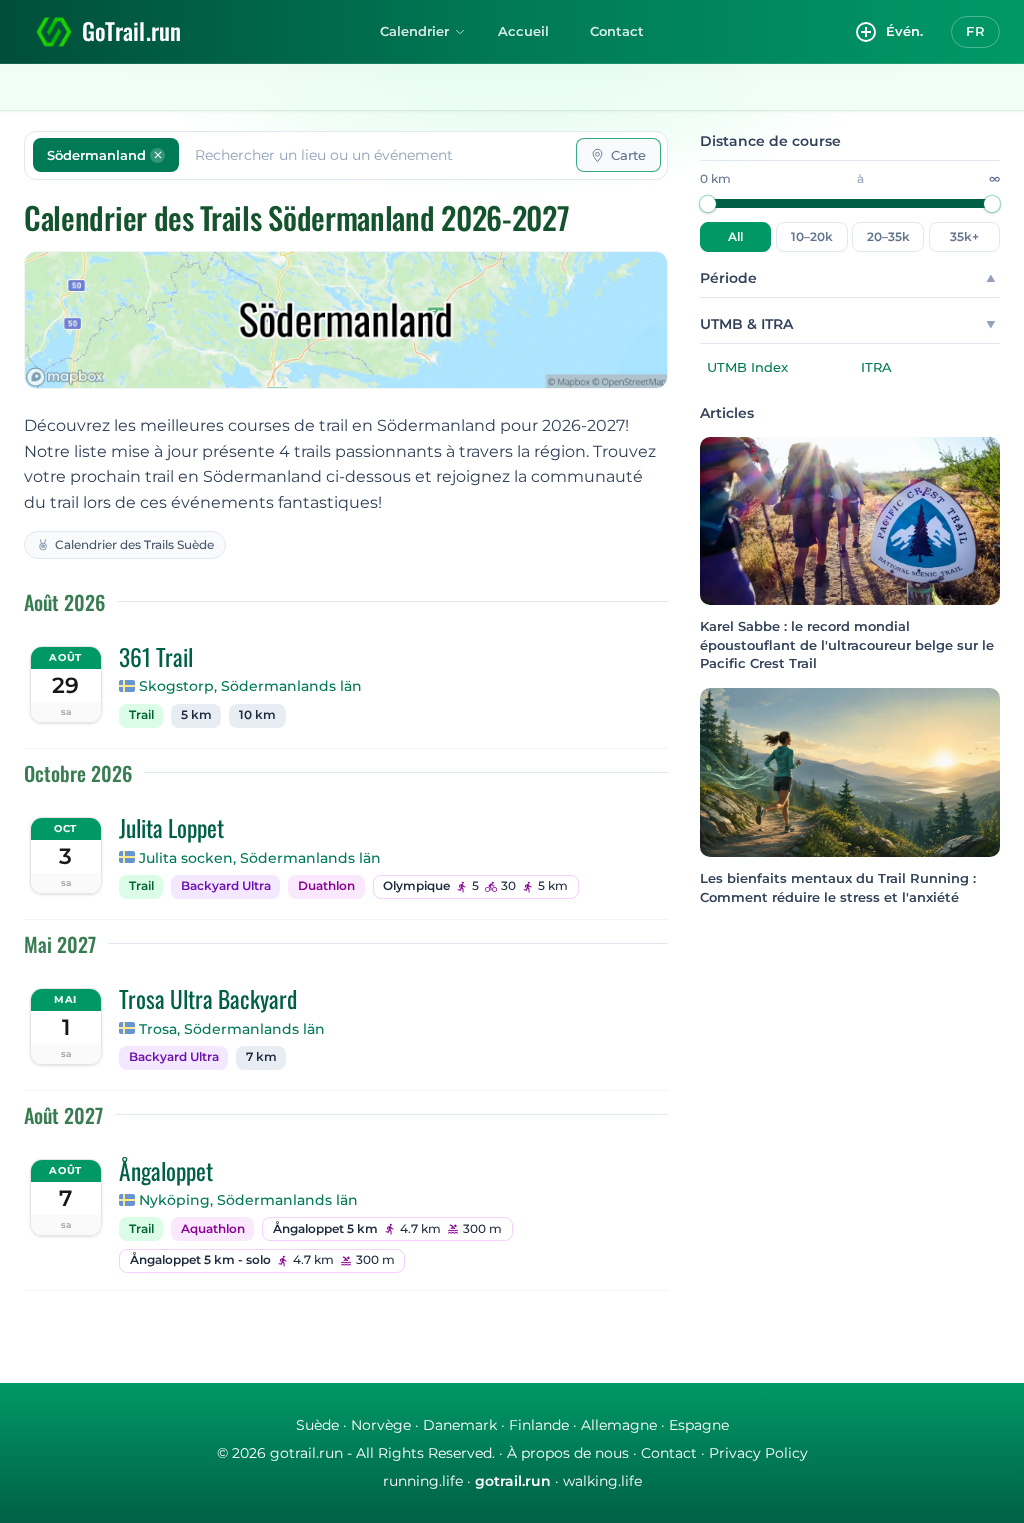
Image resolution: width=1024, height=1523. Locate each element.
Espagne (699, 1425)
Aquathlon (213, 1229)
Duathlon (326, 886)
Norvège (381, 1425)
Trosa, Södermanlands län (232, 1029)
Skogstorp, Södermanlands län (250, 686)
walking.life (602, 1481)
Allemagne (619, 1425)
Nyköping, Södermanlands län (248, 1200)
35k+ (964, 237)
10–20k (812, 237)
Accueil (523, 31)
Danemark (460, 1425)
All (735, 237)
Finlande (539, 1425)
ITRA (876, 367)
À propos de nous (568, 1453)
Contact (617, 31)
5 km (196, 715)
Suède (317, 1425)
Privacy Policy (758, 1453)
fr (975, 31)
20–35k (888, 237)
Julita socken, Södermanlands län (260, 858)
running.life (423, 1481)
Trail (141, 715)
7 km (261, 1057)
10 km (257, 715)
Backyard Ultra (226, 886)
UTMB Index (747, 367)
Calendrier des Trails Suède (134, 544)
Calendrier (414, 31)
